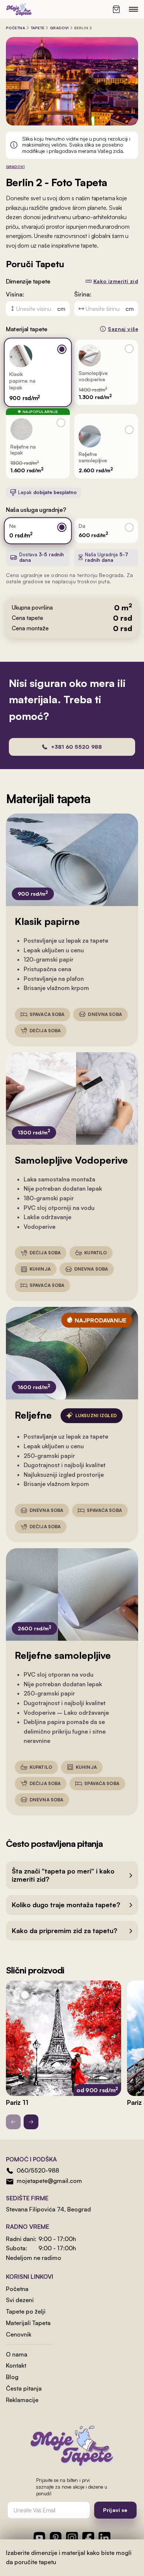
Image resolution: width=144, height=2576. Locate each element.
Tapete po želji (26, 2311)
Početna (16, 28)
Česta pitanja (24, 2388)
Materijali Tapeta (28, 2323)
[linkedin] (104, 2538)
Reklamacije (22, 2400)
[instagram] (72, 2538)
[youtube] (40, 2538)
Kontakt (16, 2365)
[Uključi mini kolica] (116, 9)
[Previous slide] (13, 2122)
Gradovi (59, 28)
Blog (12, 2377)
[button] (72, 1875)
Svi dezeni (20, 2300)
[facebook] (88, 2538)
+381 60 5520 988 (76, 747)
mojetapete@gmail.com (49, 2181)
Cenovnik (19, 2334)
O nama (17, 2354)
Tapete (38, 28)
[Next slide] (31, 2122)
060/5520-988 (38, 2170)
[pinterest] (56, 2538)
